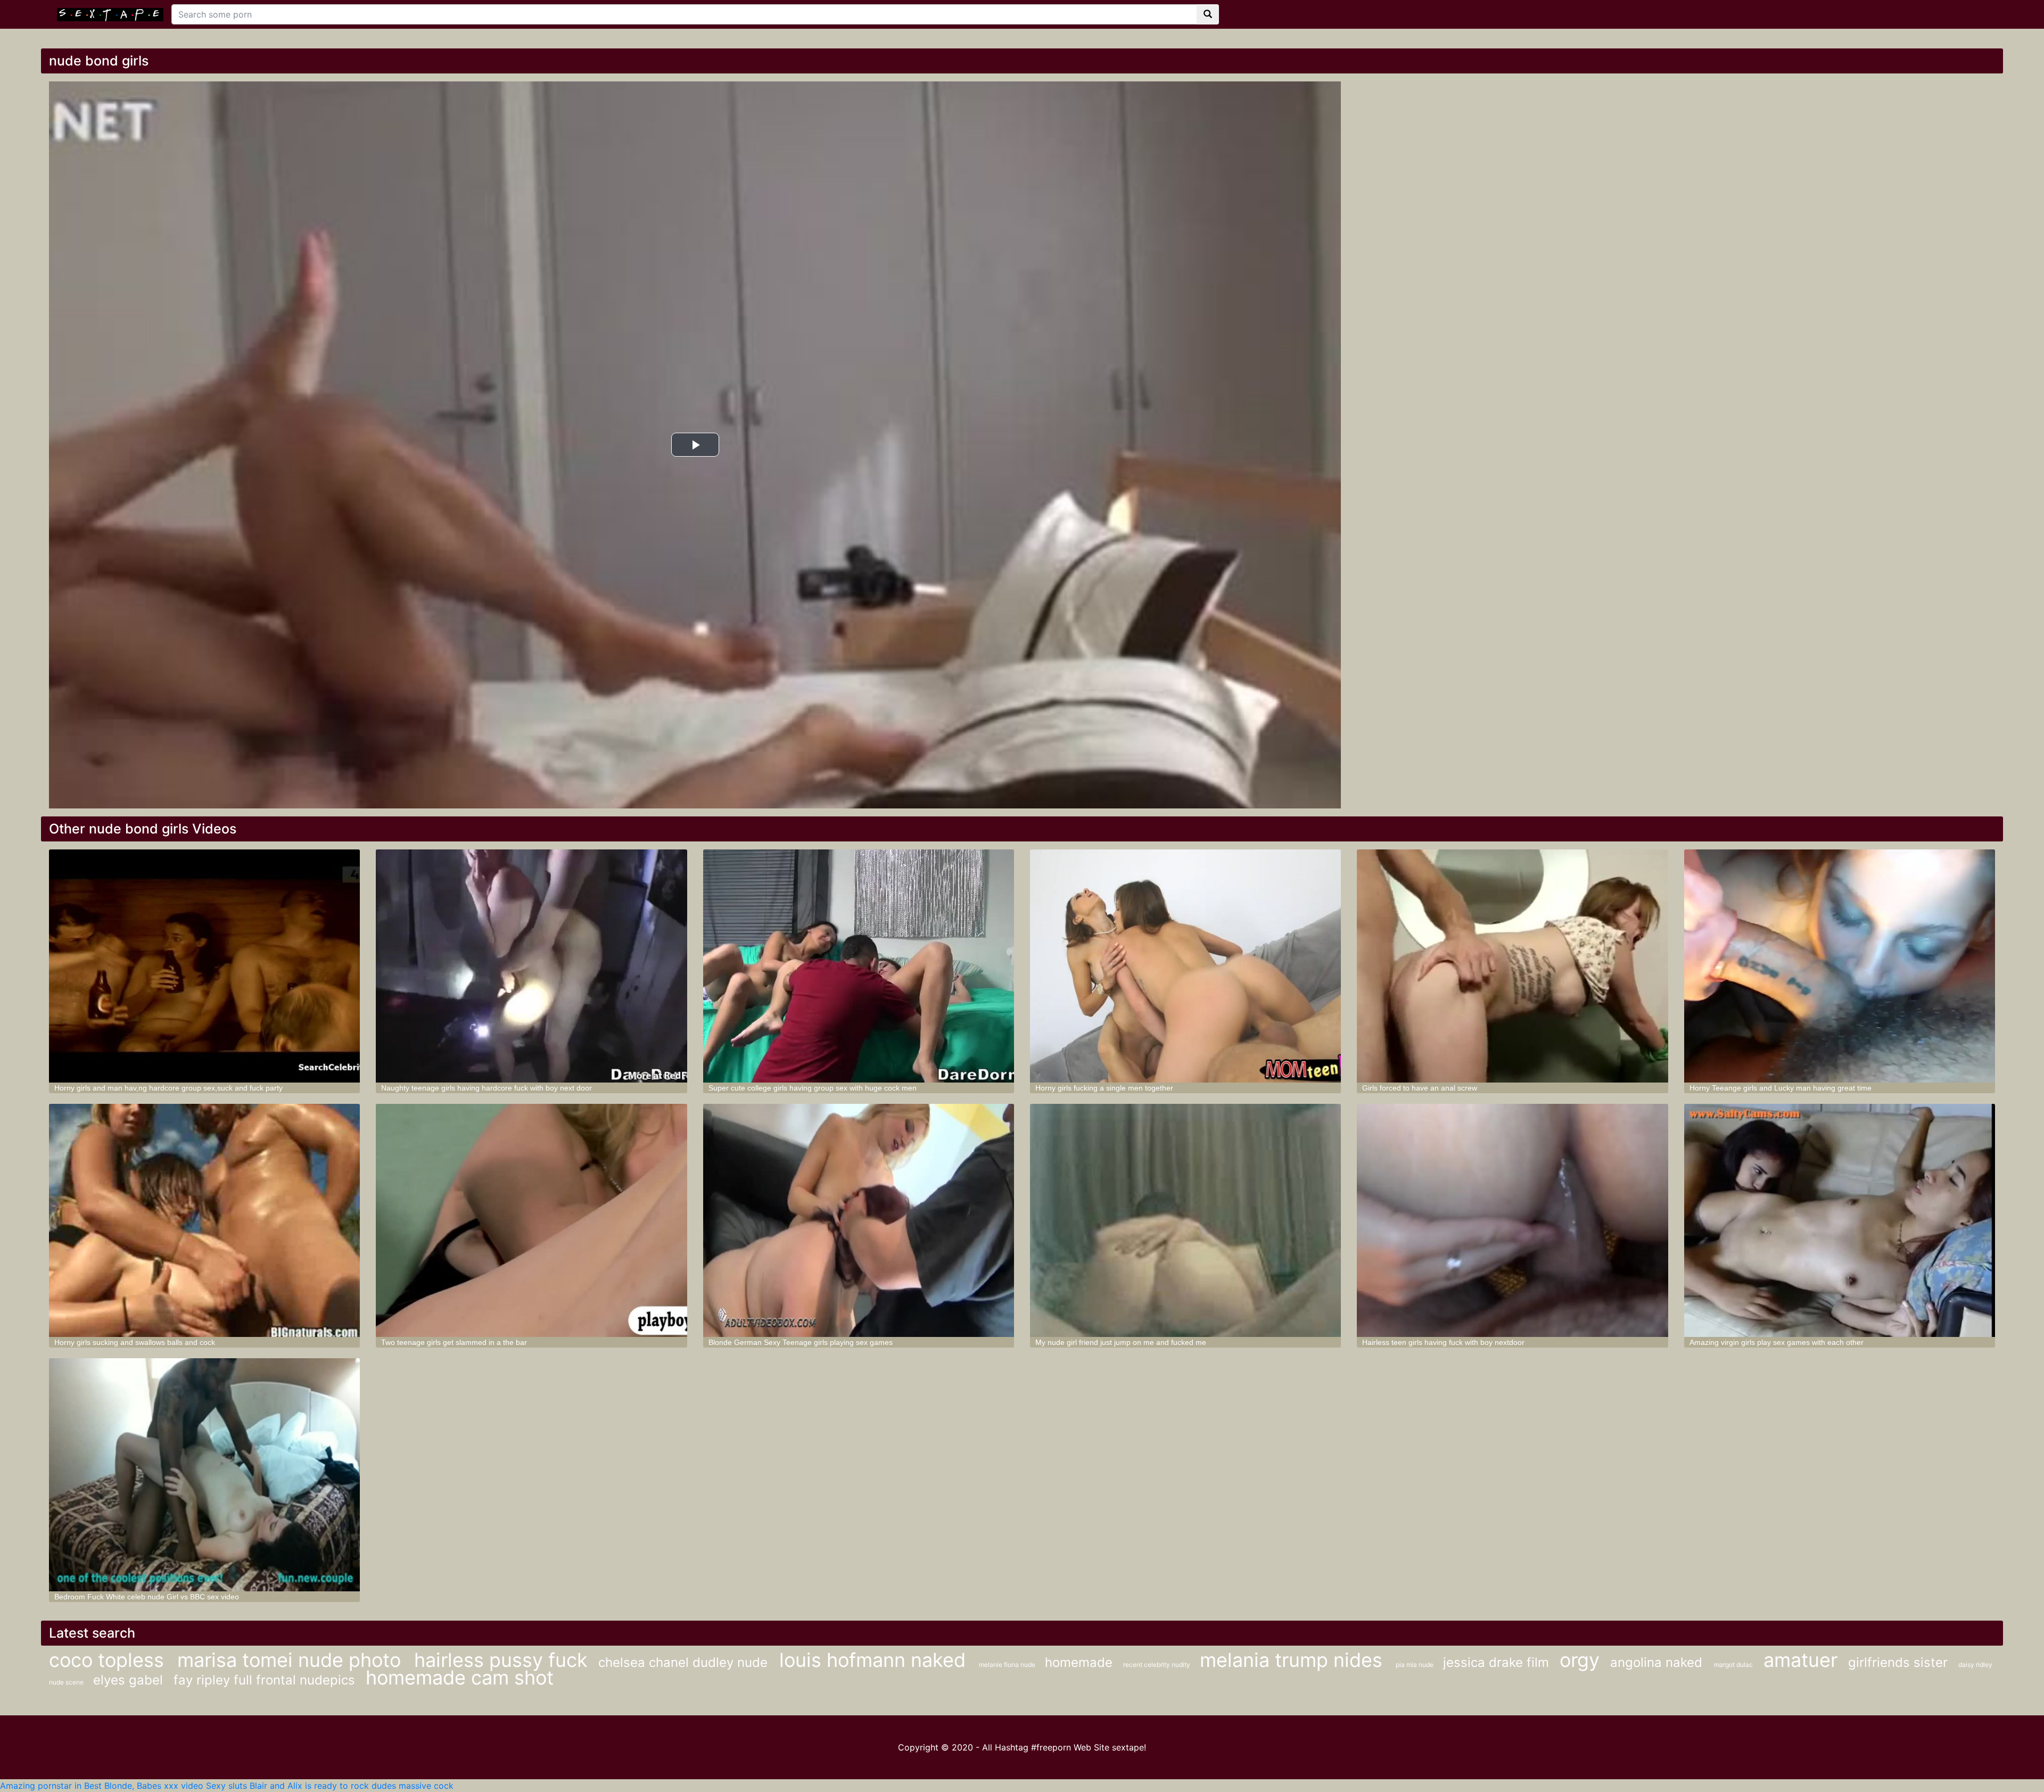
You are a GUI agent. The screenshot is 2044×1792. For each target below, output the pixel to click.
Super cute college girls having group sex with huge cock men (813, 1088)
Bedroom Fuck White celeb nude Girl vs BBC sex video (147, 1597)
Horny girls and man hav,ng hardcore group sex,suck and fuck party (168, 1088)
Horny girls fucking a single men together (1104, 1088)
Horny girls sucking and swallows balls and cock (135, 1342)
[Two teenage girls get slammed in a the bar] (531, 1220)
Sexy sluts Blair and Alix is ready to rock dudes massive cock (330, 1786)
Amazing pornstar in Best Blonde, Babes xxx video (102, 1786)
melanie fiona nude (1008, 1665)
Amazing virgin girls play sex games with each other (1777, 1342)
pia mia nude (1415, 1665)
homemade (1079, 1662)
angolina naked (1658, 1662)
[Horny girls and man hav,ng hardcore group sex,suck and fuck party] (204, 966)
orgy (1580, 1660)
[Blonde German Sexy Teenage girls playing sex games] (859, 1220)
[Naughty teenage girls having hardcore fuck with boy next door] (531, 966)
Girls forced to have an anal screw (1420, 1088)
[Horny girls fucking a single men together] (1185, 966)
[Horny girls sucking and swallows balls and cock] (204, 1220)
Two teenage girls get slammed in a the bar (454, 1342)
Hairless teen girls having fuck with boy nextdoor (1443, 1342)
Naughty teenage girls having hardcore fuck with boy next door (487, 1088)
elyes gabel (128, 1680)
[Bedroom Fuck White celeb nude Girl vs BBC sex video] (204, 1475)
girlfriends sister (1898, 1662)
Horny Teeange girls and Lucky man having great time (1781, 1088)
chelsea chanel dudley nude (685, 1662)
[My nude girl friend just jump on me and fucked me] (1185, 1220)
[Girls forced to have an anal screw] (1512, 966)
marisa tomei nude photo (292, 1660)
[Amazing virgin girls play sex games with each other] (1840, 1220)
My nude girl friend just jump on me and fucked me (1121, 1342)
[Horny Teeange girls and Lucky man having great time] (1840, 966)
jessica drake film (1496, 1662)
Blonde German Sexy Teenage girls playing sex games (801, 1342)
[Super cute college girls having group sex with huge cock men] (859, 966)
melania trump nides (1294, 1660)
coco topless (109, 1660)
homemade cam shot (460, 1678)
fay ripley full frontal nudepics (264, 1680)
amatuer (1800, 1660)
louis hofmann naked (875, 1660)
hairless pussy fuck (501, 1660)
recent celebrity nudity (1157, 1665)
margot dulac (1733, 1665)
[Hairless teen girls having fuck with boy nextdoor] (1512, 1220)
